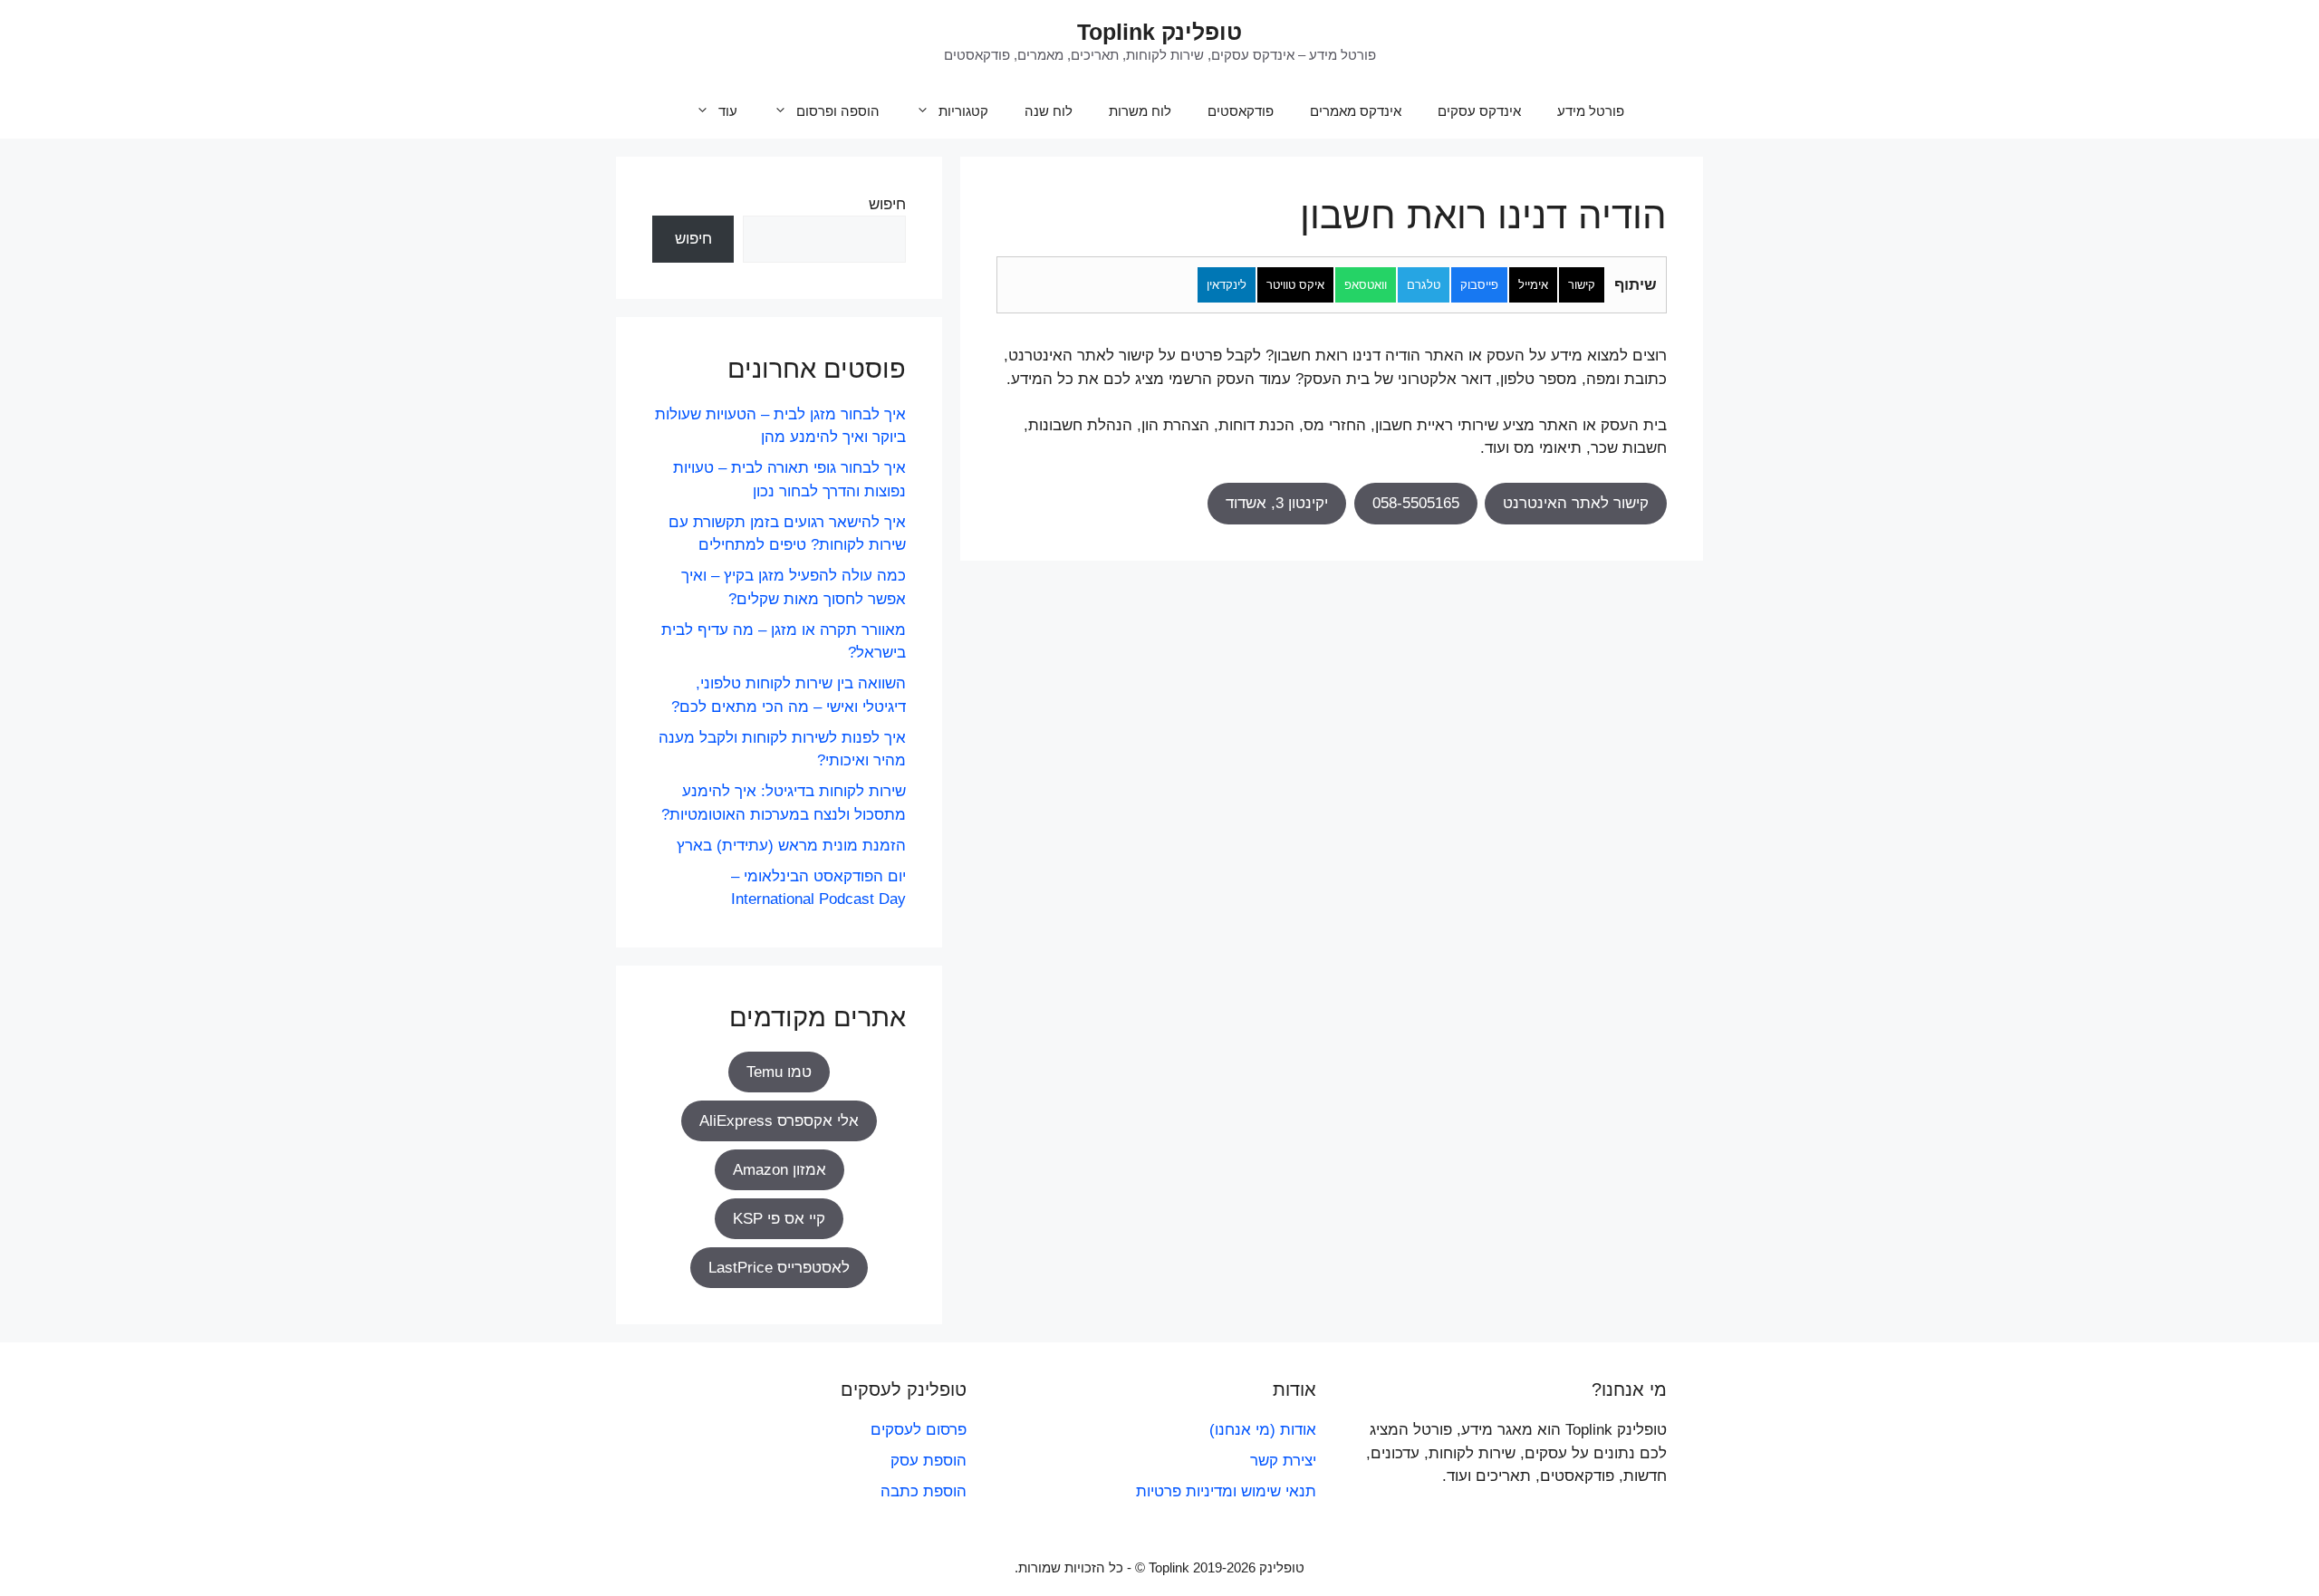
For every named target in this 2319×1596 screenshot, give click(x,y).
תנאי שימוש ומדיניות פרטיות (1226, 1491)
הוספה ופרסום (838, 111)
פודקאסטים (1241, 111)
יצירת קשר (1283, 1461)
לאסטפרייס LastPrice (779, 1268)
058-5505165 (1416, 503)
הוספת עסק (929, 1461)
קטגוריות (963, 111)
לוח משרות (1140, 111)
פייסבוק (1479, 285)
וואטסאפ (1366, 285)
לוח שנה (1049, 111)
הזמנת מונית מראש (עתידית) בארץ (791, 846)
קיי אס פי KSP (779, 1219)
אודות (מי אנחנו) (1263, 1430)
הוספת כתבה (924, 1491)
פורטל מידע (1591, 111)
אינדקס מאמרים (1356, 111)
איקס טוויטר (1295, 285)
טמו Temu (779, 1072)
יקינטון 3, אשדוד (1277, 503)
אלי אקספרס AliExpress (779, 1121)
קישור (1582, 285)
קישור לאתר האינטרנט (1576, 503)
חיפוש (887, 204)
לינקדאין (1227, 285)
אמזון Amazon (779, 1170)
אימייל (1533, 285)
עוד (728, 111)
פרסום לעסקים (919, 1430)
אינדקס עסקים (1479, 111)
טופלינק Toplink (1159, 32)
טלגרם (1424, 285)
